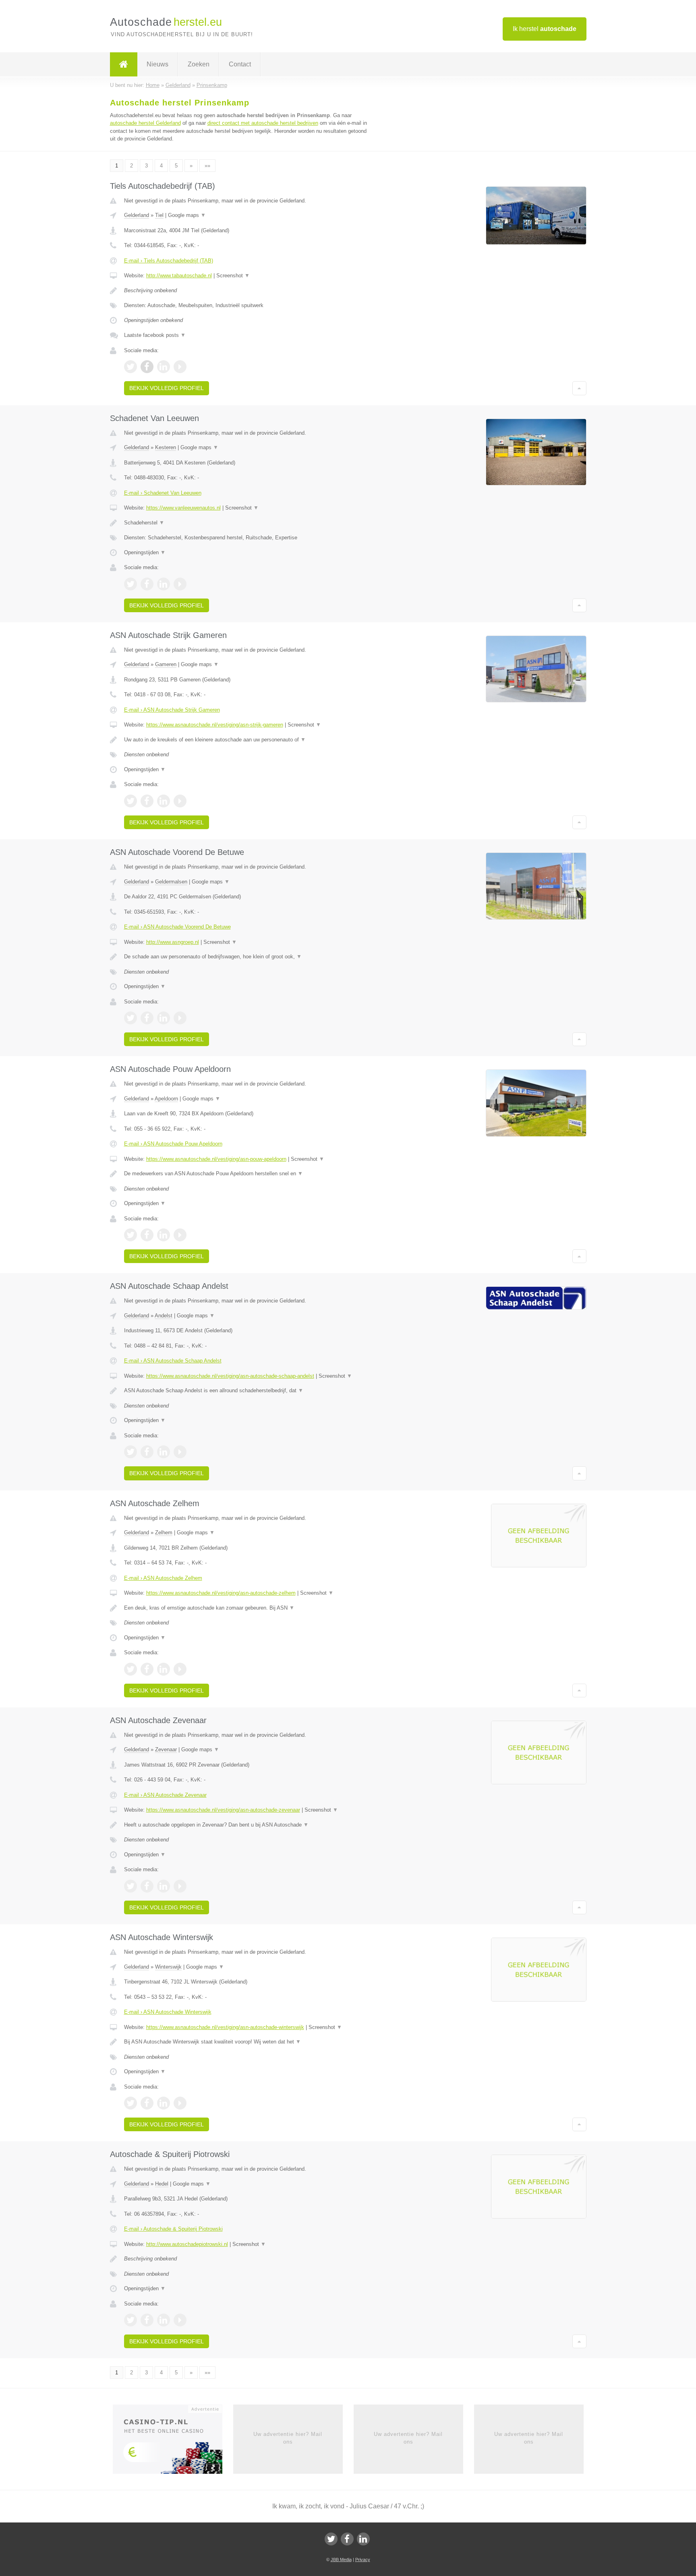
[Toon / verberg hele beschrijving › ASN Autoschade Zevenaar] (248, 1825)
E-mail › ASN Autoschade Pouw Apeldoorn (173, 1144)
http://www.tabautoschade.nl (179, 276)
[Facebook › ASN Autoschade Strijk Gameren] (147, 801)
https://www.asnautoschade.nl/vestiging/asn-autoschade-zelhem (221, 1593)
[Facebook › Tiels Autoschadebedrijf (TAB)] (147, 367)
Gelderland (137, 215)
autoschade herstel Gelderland (145, 123)
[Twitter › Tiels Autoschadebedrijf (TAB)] (130, 367)
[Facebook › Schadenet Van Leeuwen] (147, 584)
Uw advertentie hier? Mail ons (288, 2438)
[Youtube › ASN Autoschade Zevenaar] (180, 1886)
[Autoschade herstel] (124, 64)
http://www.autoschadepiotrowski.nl (187, 2244)
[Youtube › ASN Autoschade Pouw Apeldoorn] (180, 1235)
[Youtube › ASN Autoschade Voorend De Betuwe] (180, 1018)
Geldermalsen (171, 882)
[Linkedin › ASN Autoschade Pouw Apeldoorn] (164, 1235)
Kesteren (166, 447)
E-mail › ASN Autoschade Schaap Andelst (173, 1361)
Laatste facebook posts (155, 335)
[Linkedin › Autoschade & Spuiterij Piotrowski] (164, 2320)
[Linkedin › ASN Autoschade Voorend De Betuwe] (164, 1018)
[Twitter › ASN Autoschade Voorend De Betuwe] (130, 1018)
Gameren (166, 664)
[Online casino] (173, 2442)
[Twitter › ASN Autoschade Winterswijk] (130, 2103)
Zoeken (199, 64)
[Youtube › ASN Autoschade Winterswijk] (180, 2103)
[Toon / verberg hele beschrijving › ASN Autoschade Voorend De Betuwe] (248, 957)
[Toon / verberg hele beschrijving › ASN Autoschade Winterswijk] (248, 2042)
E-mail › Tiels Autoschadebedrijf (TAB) (169, 261)
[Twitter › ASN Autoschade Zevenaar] (130, 1886)
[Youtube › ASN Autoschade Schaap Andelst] (180, 1452)
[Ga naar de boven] (579, 388)
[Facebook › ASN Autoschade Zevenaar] (147, 1886)
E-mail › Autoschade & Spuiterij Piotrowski (173, 2229)
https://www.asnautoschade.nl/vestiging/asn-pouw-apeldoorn (216, 1159)
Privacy (363, 2559)
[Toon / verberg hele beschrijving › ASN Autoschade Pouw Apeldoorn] (248, 1174)
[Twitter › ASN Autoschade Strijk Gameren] (130, 801)
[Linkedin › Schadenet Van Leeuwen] (164, 584)
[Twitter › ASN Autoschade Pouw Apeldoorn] (130, 1235)
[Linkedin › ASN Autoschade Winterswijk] (164, 2103)
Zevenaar (166, 1749)
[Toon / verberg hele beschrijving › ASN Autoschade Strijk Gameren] (248, 740)
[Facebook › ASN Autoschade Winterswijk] (147, 2103)
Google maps (187, 215)
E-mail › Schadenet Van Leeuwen (163, 493)
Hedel (162, 2184)
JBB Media (341, 2559)
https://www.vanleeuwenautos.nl (183, 508)
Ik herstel (545, 29)
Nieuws (157, 64)
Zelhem (164, 1533)
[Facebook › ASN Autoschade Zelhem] (147, 1669)
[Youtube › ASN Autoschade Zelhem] (180, 1669)
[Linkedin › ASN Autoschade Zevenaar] (164, 1886)
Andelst (164, 1316)
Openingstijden (145, 552)
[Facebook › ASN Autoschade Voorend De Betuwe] (147, 1018)
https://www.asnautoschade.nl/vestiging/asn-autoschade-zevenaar (223, 1810)
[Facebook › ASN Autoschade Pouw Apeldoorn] (147, 1235)
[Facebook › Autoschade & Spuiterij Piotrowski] (147, 2320)
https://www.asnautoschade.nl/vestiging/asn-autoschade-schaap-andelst (230, 1376)
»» (207, 166)
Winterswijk (168, 1967)
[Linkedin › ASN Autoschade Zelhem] (164, 1669)
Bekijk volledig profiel (167, 388)
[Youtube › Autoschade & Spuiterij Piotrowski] (180, 2320)
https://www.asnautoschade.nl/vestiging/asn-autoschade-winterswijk (225, 2027)
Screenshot (233, 276)
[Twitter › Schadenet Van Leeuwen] (130, 584)
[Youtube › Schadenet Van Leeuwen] (180, 584)
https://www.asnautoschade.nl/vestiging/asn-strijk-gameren (215, 725)
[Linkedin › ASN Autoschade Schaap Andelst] (164, 1452)
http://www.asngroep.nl (173, 942)
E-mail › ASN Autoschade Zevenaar (165, 1795)
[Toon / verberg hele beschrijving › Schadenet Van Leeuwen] (248, 523)
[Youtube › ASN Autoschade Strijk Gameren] (180, 801)
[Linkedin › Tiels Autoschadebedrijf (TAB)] (164, 367)
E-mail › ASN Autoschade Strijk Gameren (172, 710)
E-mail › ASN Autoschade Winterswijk (168, 2012)
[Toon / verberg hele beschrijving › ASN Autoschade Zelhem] (248, 1608)
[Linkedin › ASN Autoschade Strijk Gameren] (164, 801)
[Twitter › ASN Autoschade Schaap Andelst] (130, 1452)
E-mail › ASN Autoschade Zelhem (163, 1578)
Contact (240, 64)
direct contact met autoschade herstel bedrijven (263, 123)
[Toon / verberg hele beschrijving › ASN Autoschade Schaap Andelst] (248, 1391)
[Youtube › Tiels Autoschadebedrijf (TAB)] (180, 367)
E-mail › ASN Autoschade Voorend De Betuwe (177, 927)
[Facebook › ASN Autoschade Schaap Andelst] (147, 1452)
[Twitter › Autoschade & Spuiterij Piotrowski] (130, 2320)
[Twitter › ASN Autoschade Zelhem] (130, 1669)
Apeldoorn (166, 1099)
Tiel (159, 215)
